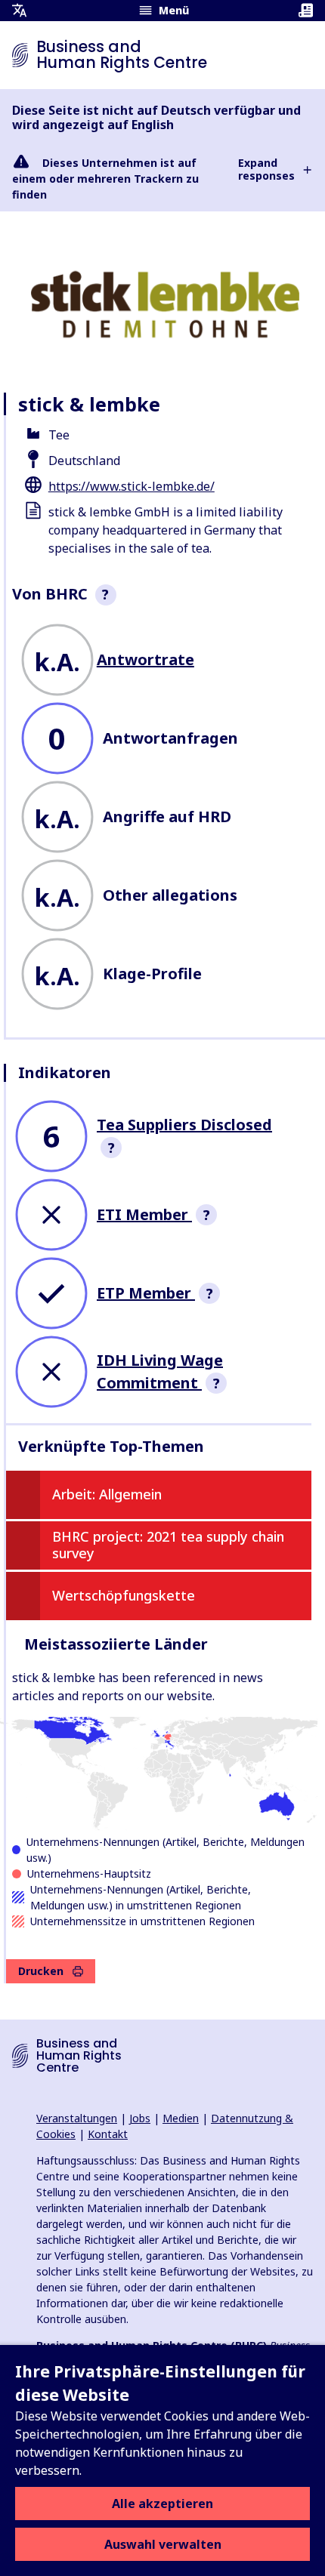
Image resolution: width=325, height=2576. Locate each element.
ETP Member (146, 1293)
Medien (181, 2118)
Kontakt (108, 2134)
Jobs (140, 2118)
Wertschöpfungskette (124, 1595)
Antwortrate (145, 659)
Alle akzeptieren (162, 2504)
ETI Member (144, 1214)
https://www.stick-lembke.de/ (132, 486)
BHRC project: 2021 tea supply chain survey (168, 1545)
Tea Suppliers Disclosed (184, 1125)
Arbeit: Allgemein (107, 1494)
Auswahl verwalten (163, 2544)
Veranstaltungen (77, 2118)
